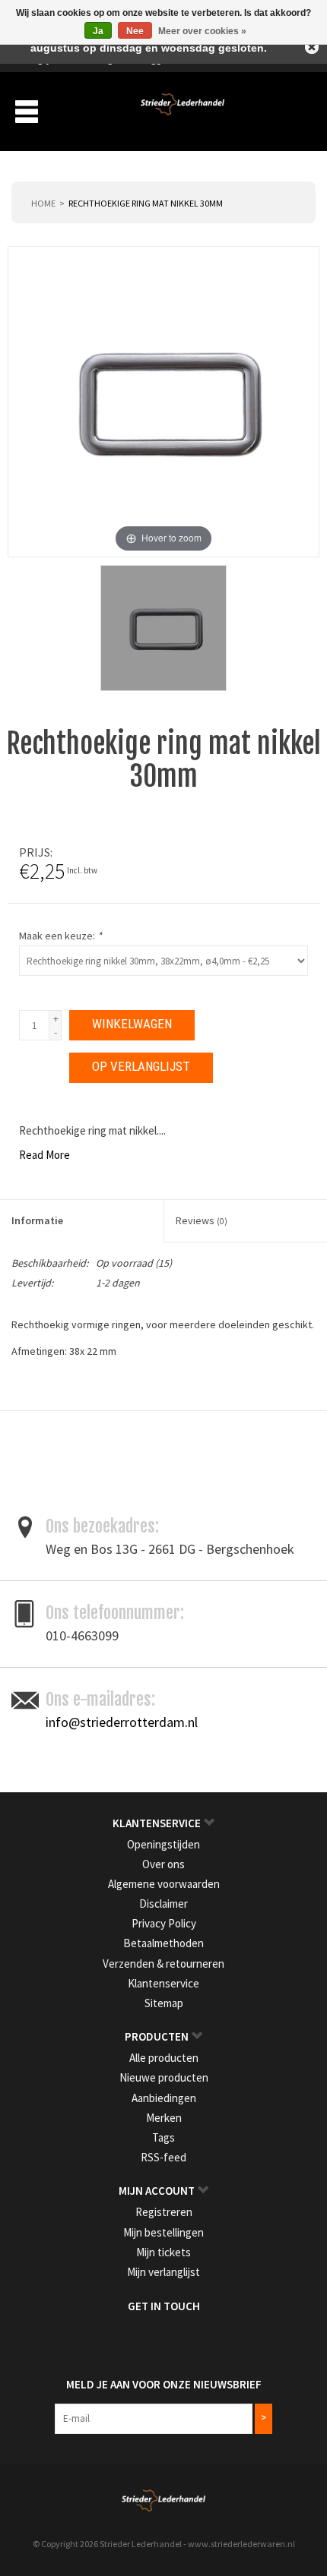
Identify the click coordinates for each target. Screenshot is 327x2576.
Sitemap (164, 2003)
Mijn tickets (163, 2252)
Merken (164, 2118)
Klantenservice (163, 1983)
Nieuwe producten (164, 2077)
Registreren (164, 2212)
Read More (44, 1155)
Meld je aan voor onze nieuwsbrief (164, 2384)
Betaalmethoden (163, 1943)
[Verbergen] (312, 47)
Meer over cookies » (202, 31)
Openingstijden (163, 1844)
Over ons (163, 1864)
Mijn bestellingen (163, 2232)
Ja (98, 31)
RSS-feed (163, 2157)
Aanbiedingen (164, 2098)
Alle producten (164, 2058)
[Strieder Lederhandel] (183, 110)
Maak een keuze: (60, 936)
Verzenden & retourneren (163, 1964)
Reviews (202, 1220)
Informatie (37, 1220)
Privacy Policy (164, 1923)
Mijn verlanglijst (163, 2272)
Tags (163, 2137)
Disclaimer (163, 1904)
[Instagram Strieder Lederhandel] (177, 2338)
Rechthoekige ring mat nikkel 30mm (146, 203)
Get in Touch (164, 2306)
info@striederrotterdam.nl (122, 1722)
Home (43, 203)
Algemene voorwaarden (164, 1884)
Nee (135, 31)
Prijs (35, 852)
